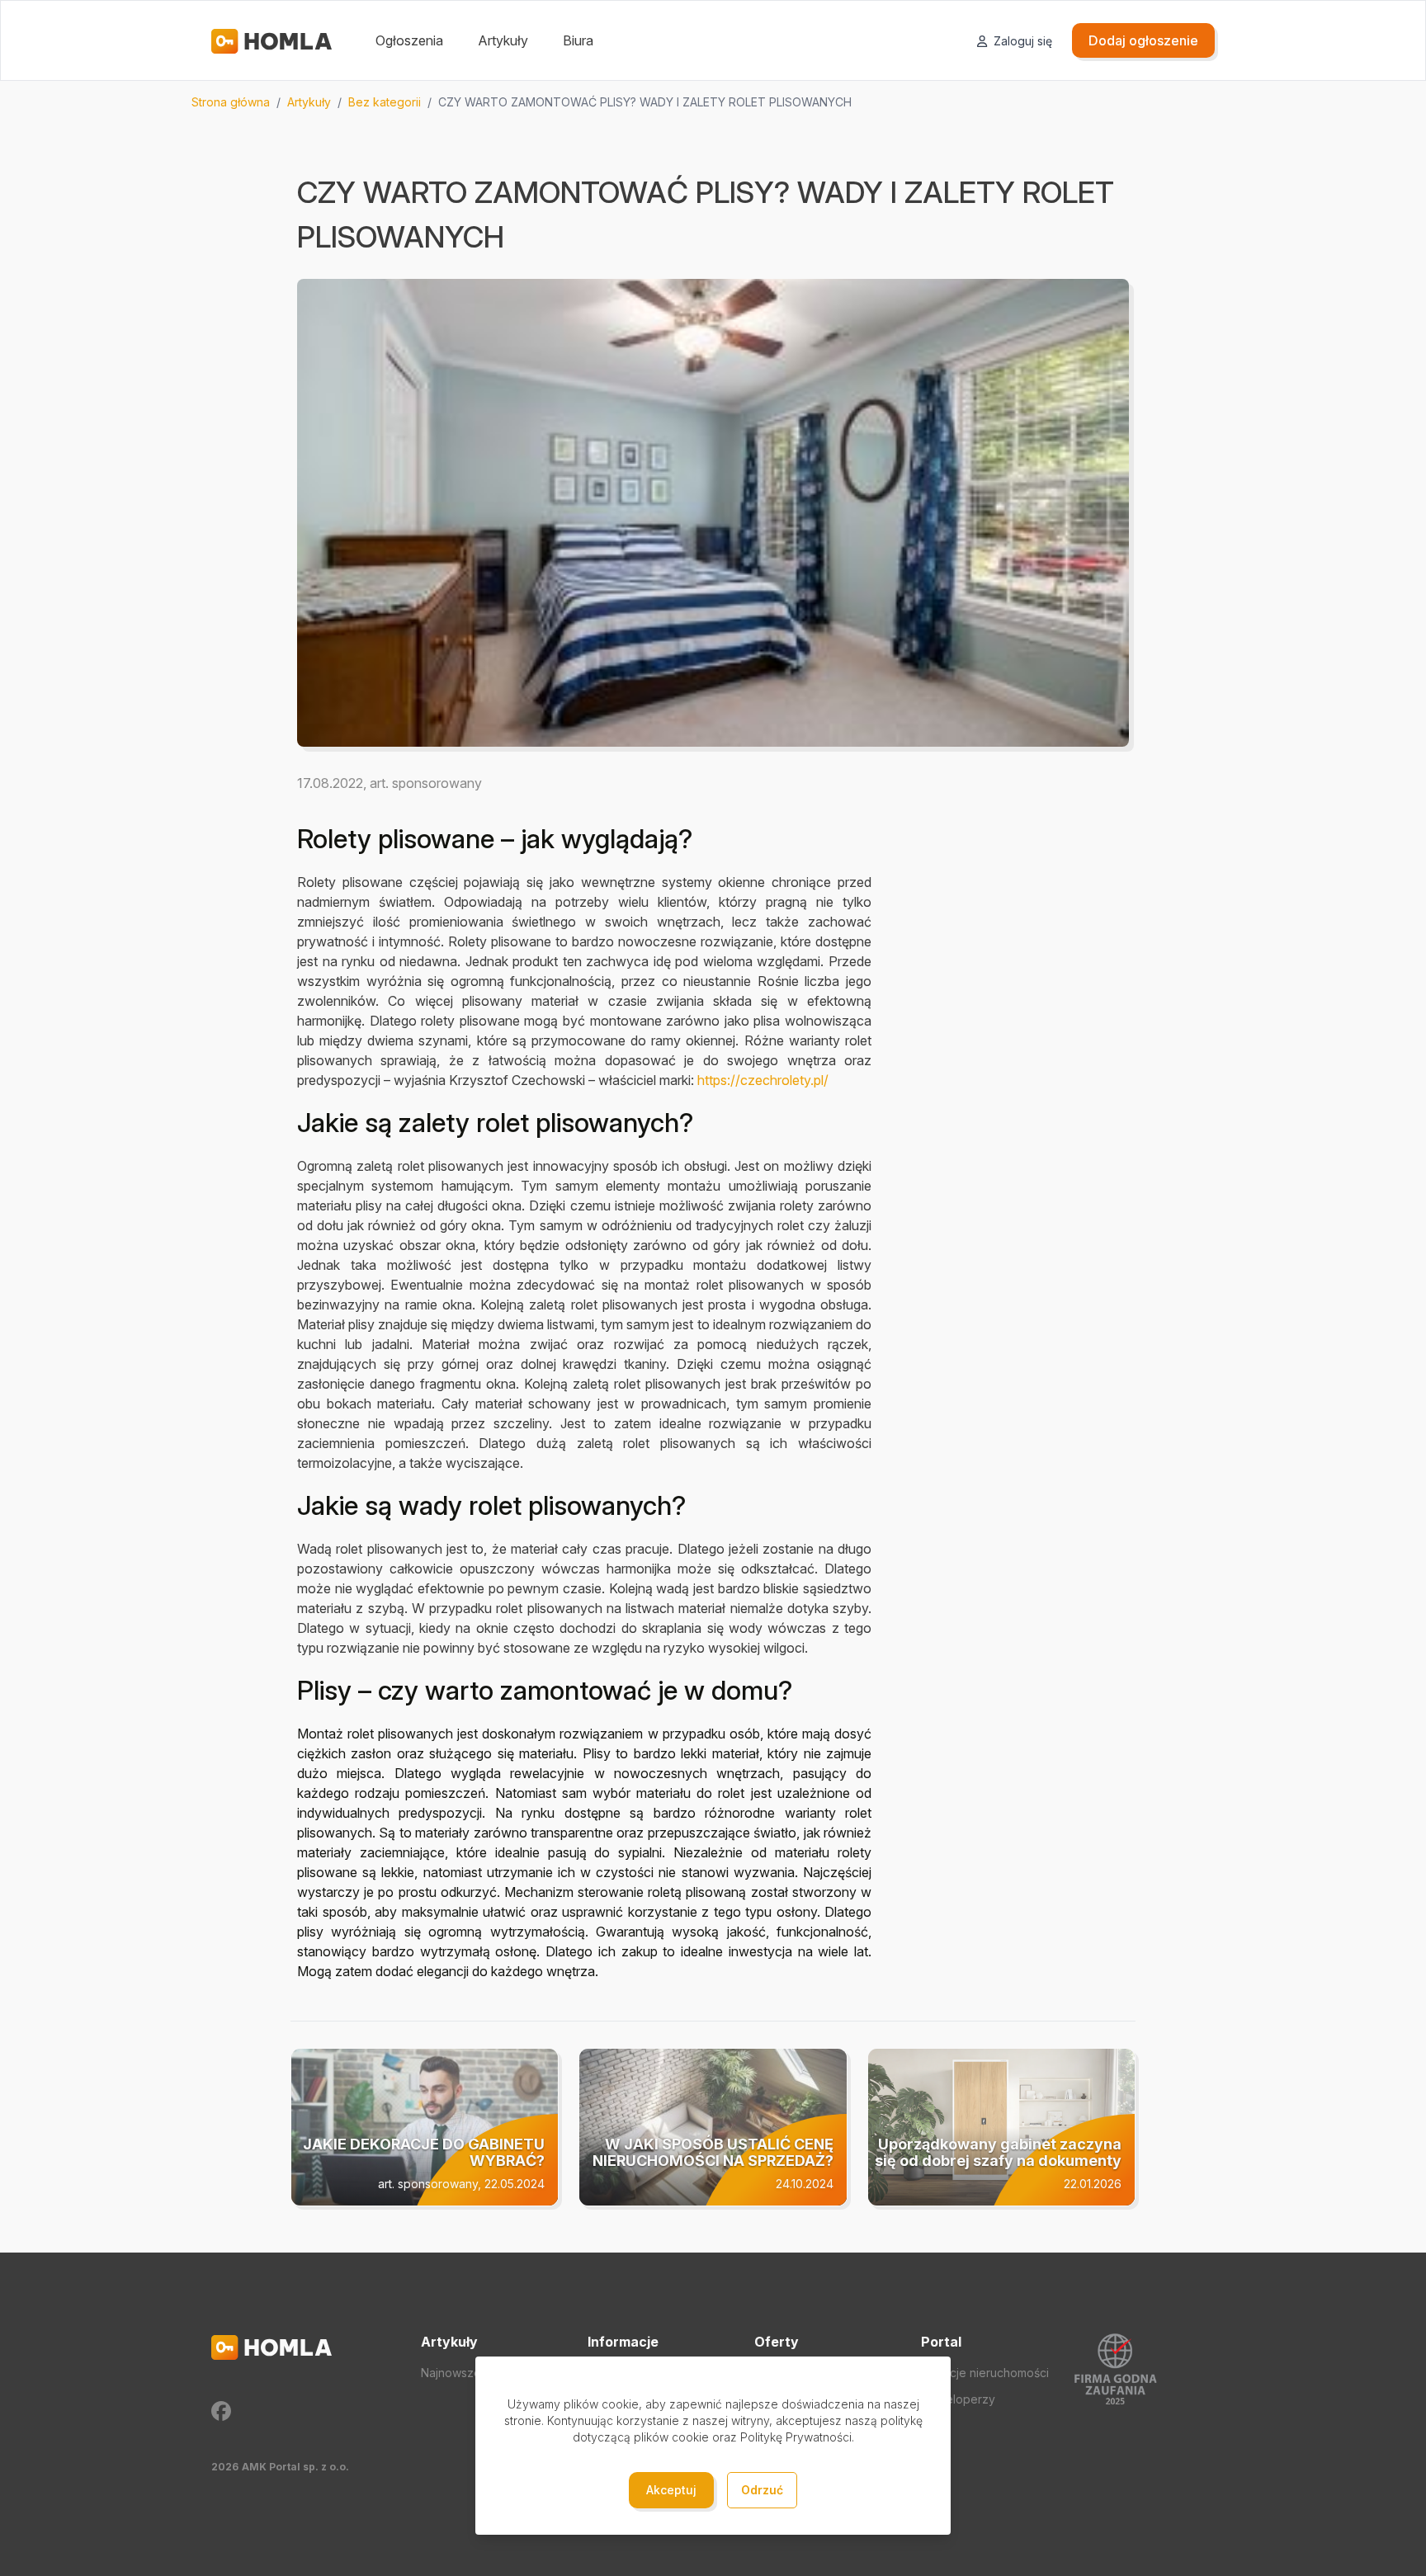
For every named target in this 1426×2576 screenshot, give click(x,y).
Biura (578, 40)
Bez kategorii (385, 102)
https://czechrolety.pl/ (763, 1080)
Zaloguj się (1021, 41)
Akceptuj (671, 2490)
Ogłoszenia (409, 40)
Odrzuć (762, 2490)
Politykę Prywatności (796, 2437)
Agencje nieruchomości (985, 2373)
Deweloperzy (958, 2399)
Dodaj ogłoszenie (1143, 40)
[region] (713, 102)
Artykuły (503, 40)
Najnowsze (451, 2373)
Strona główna (231, 102)
